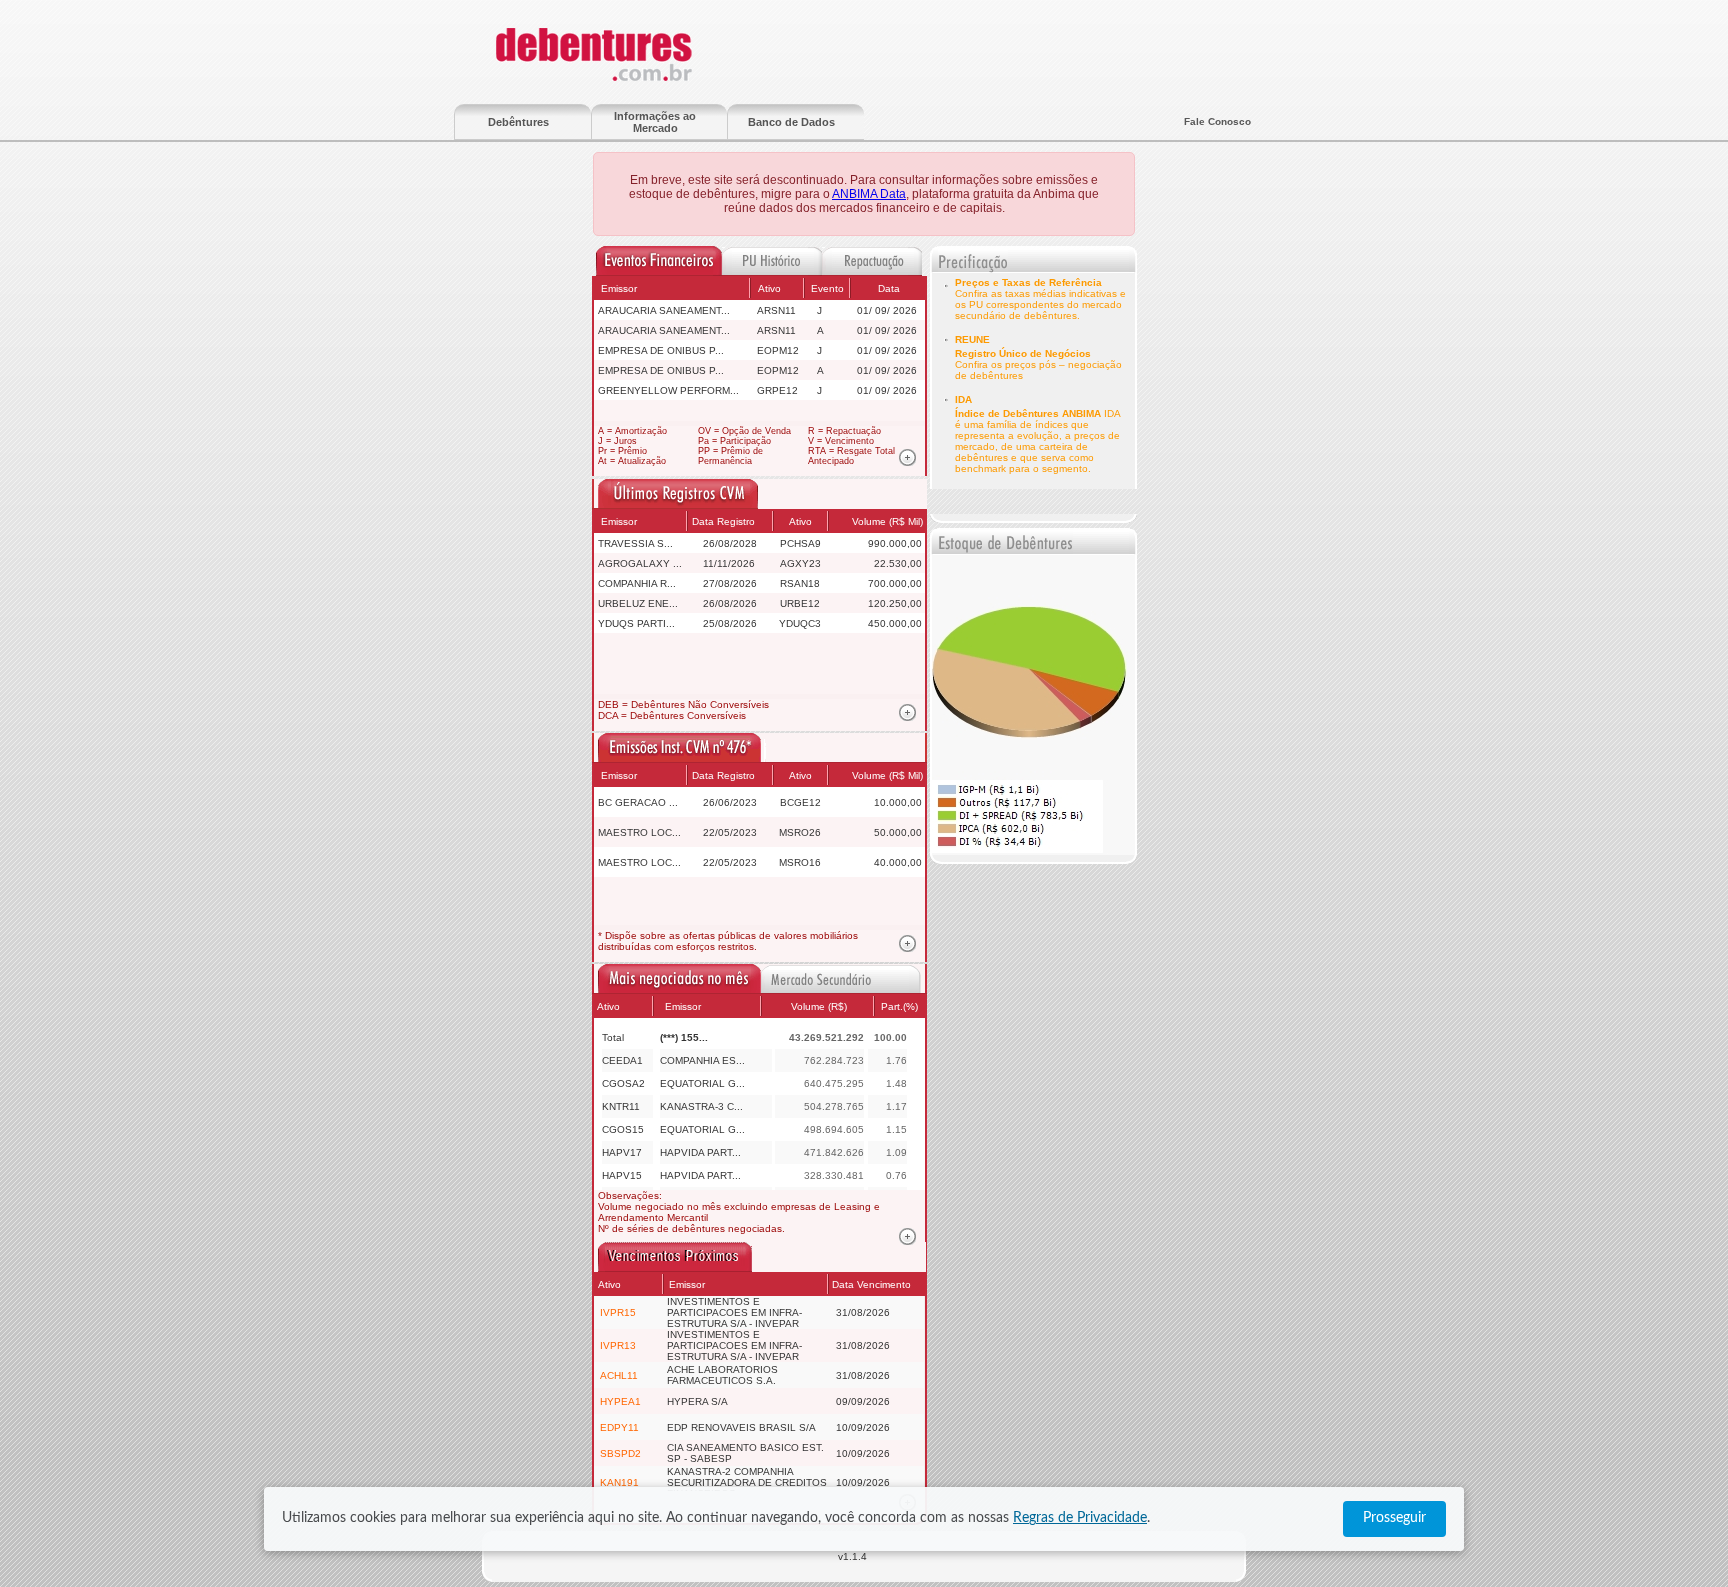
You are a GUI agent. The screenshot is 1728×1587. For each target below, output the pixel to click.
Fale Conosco (1217, 121)
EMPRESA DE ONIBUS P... (661, 350)
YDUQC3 (800, 623)
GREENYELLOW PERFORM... (668, 390)
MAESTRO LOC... (639, 832)
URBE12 (800, 603)
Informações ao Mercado (655, 122)
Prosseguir (1394, 1518)
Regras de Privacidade (1080, 1518)
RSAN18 (800, 583)
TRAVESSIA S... (635, 543)
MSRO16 (800, 862)
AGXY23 (800, 563)
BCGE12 (800, 802)
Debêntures (518, 122)
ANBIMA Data (869, 194)
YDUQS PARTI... (636, 623)
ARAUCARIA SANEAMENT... (664, 310)
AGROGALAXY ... (640, 563)
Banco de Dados (791, 122)
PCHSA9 (800, 543)
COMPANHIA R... (637, 583)
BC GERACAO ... (638, 802)
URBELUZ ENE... (638, 603)
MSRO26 (800, 832)
